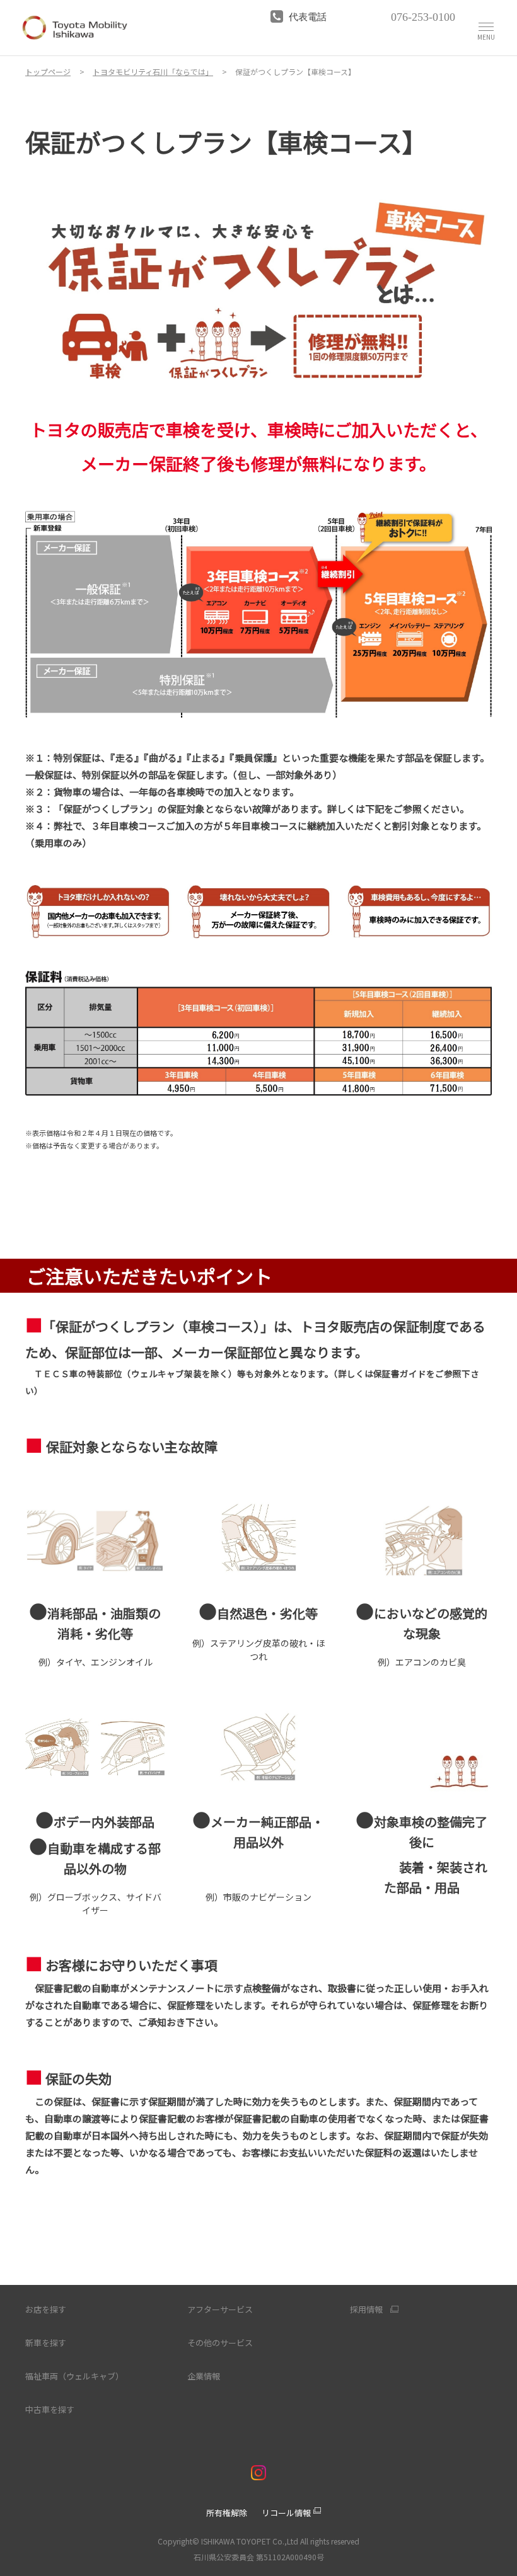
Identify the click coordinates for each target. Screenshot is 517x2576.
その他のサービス (220, 2343)
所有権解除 (227, 2513)
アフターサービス (220, 2309)
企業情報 (204, 2376)
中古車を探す (50, 2409)
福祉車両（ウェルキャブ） (74, 2376)
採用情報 (366, 2310)
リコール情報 (286, 2513)
